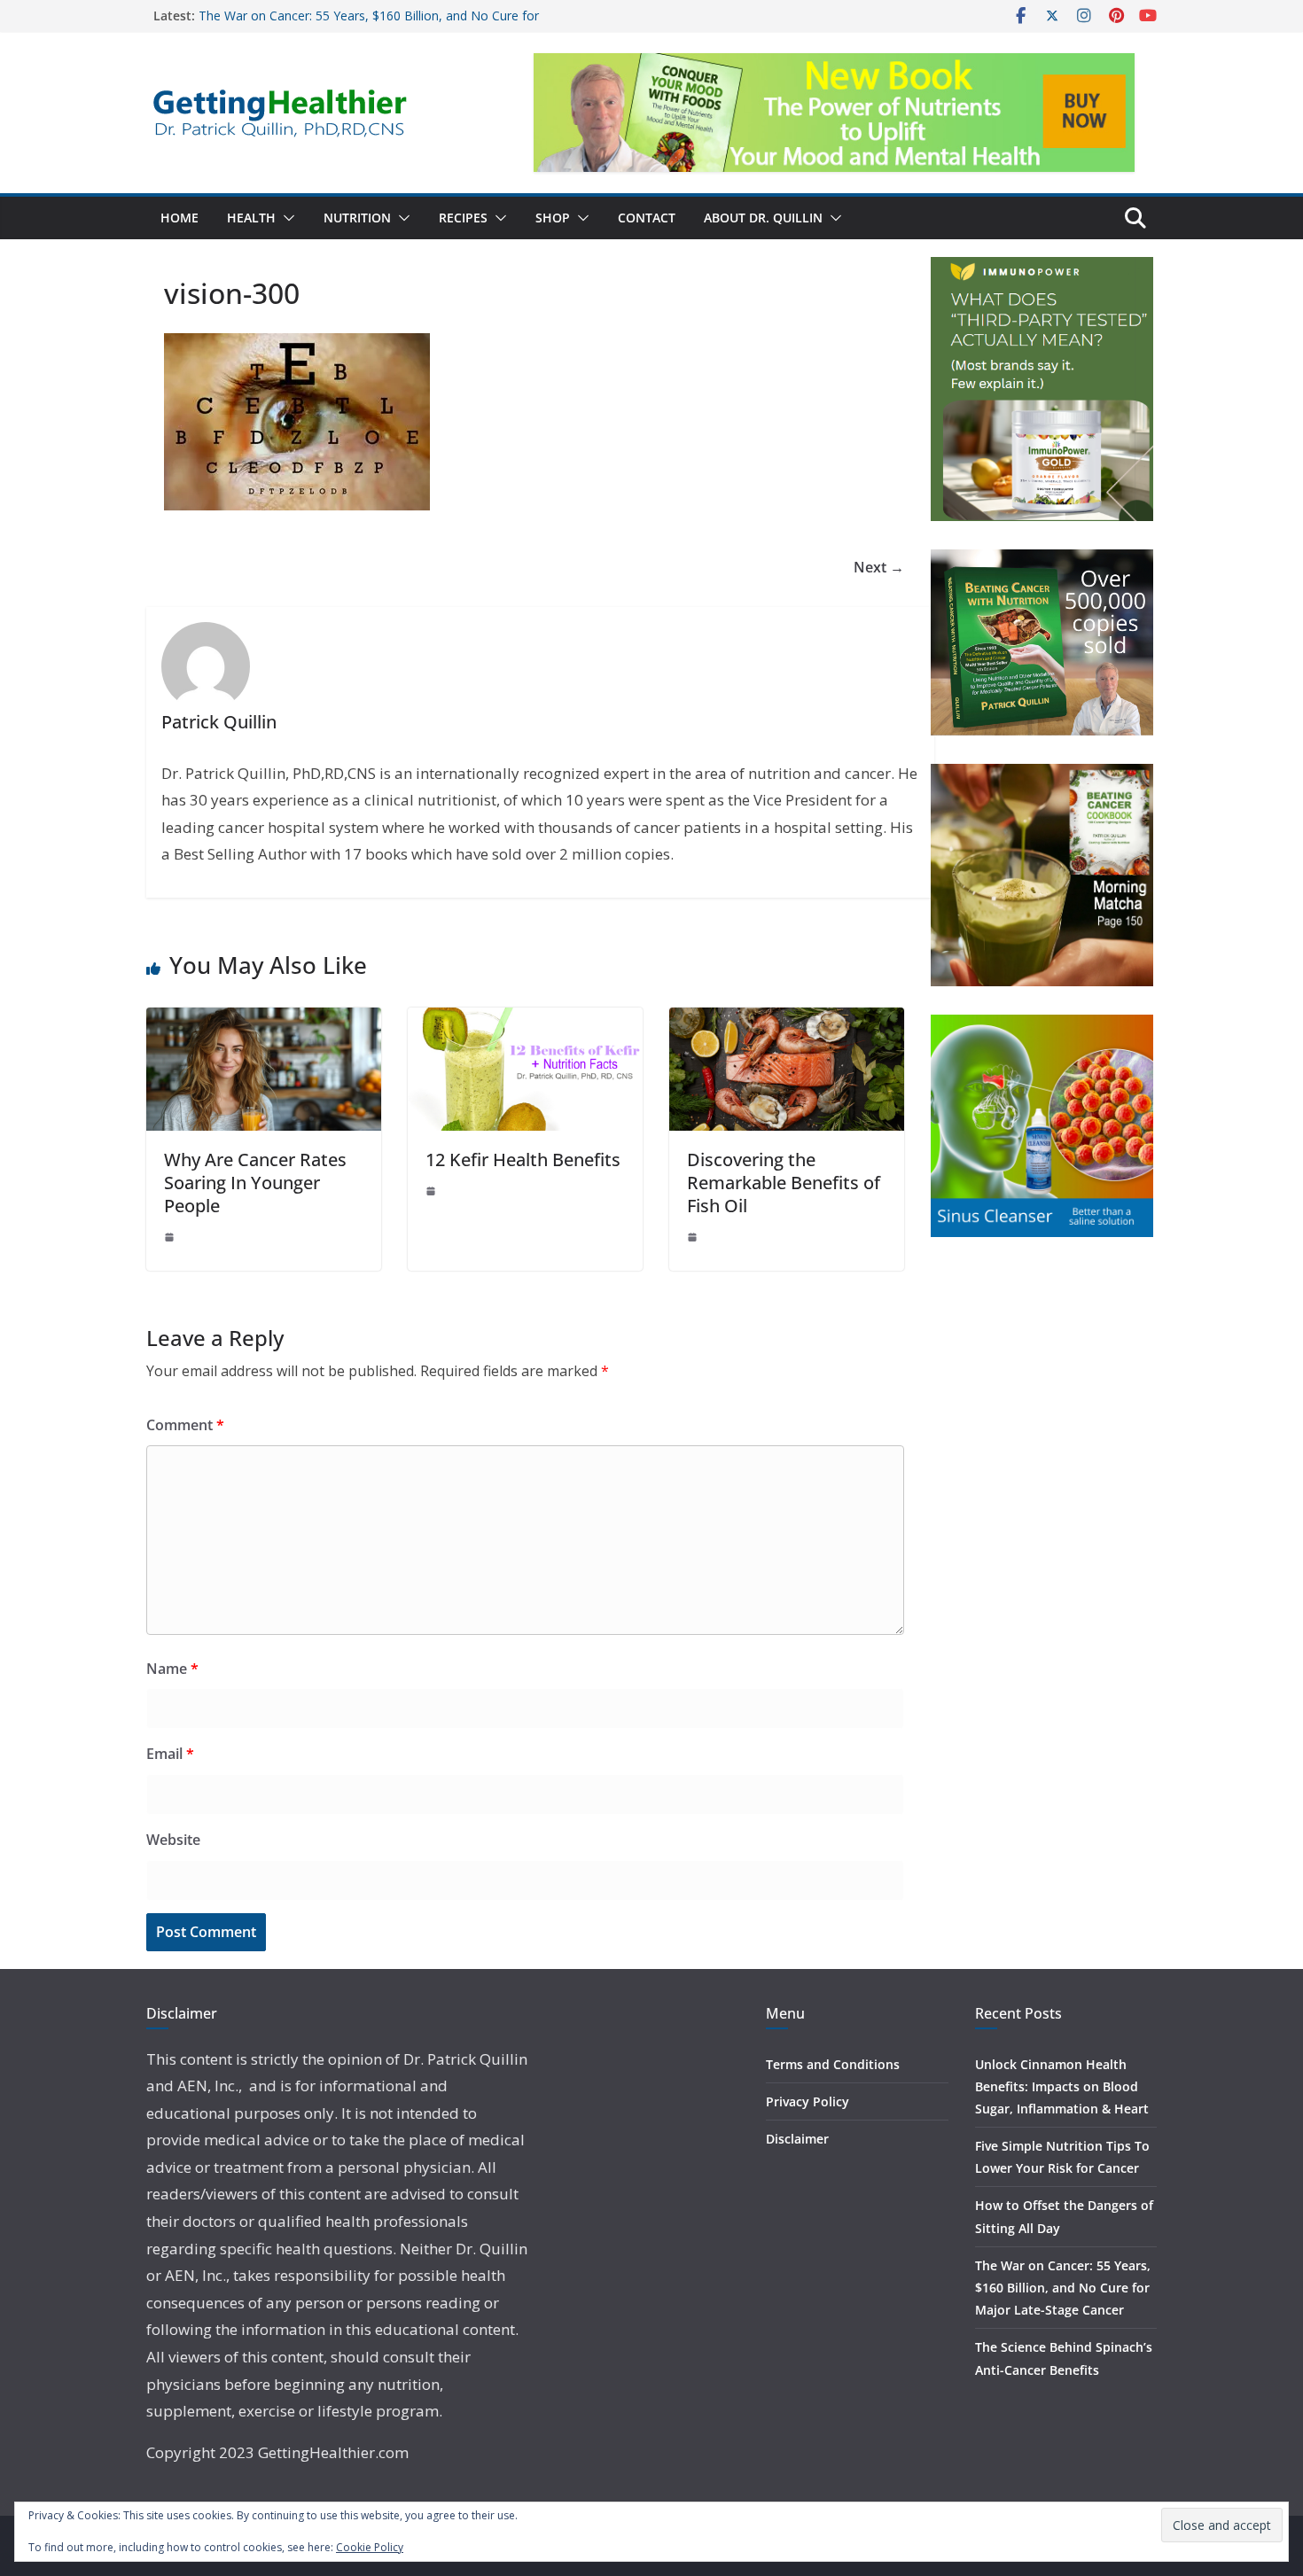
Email (170, 1754)
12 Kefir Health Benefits (523, 1160)
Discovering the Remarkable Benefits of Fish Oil (784, 1183)
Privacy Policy (808, 2101)
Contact (647, 218)
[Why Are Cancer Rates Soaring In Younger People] (264, 1020)
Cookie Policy (370, 2547)
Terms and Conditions (833, 2064)
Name (172, 1669)
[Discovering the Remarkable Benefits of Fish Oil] (787, 1020)
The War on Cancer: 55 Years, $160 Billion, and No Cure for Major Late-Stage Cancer (1063, 2288)
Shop (553, 218)
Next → (879, 567)
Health (251, 218)
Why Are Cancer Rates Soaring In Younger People (255, 1183)
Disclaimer (797, 2139)
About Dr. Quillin (763, 218)
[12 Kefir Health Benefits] (525, 1020)
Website (173, 1840)
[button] (285, 218)
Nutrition (357, 218)
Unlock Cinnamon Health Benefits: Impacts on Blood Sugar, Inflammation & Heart (1062, 2086)
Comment (185, 1425)
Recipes (463, 218)
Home (179, 218)
